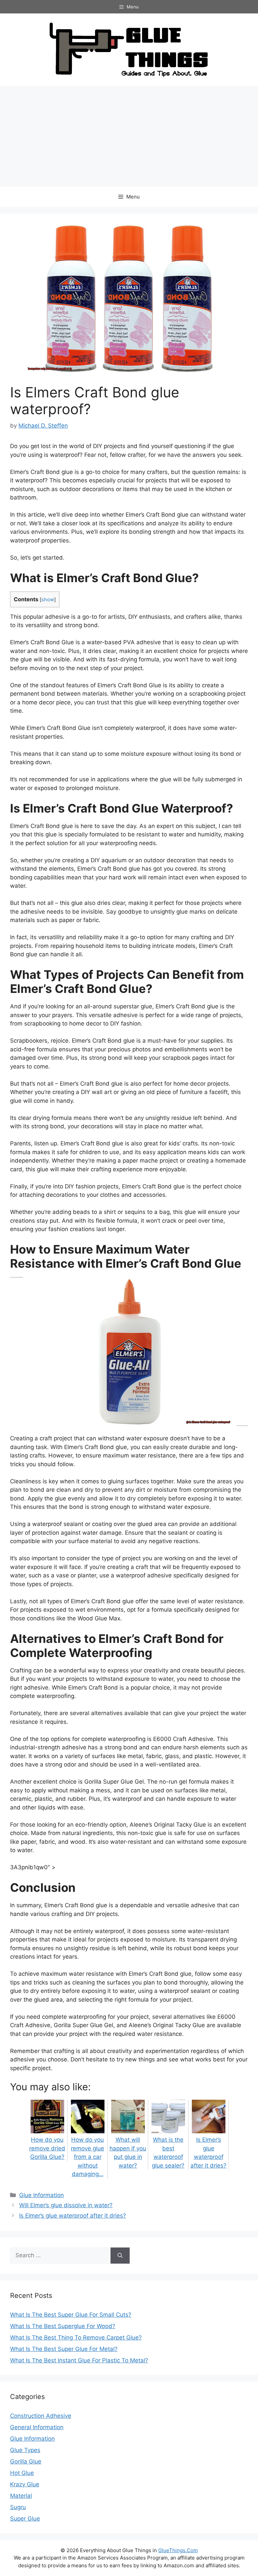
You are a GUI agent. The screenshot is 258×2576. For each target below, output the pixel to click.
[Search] (120, 2256)
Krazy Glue (25, 2484)
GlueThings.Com (178, 2550)
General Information (37, 2427)
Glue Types (25, 2450)
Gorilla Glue (26, 2461)
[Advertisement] (129, 136)
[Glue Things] (129, 49)
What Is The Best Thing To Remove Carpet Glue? (76, 2338)
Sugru (18, 2507)
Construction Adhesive (41, 2416)
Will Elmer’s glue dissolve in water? (66, 2205)
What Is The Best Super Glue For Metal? (64, 2349)
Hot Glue (22, 2473)
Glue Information (41, 2195)
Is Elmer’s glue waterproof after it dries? (208, 2153)
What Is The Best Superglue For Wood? (63, 2326)
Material (21, 2496)
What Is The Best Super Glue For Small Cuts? (71, 2315)
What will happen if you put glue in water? (128, 2153)
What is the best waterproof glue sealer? (168, 2153)
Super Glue (25, 2519)
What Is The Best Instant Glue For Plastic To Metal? (79, 2360)
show (48, 600)
